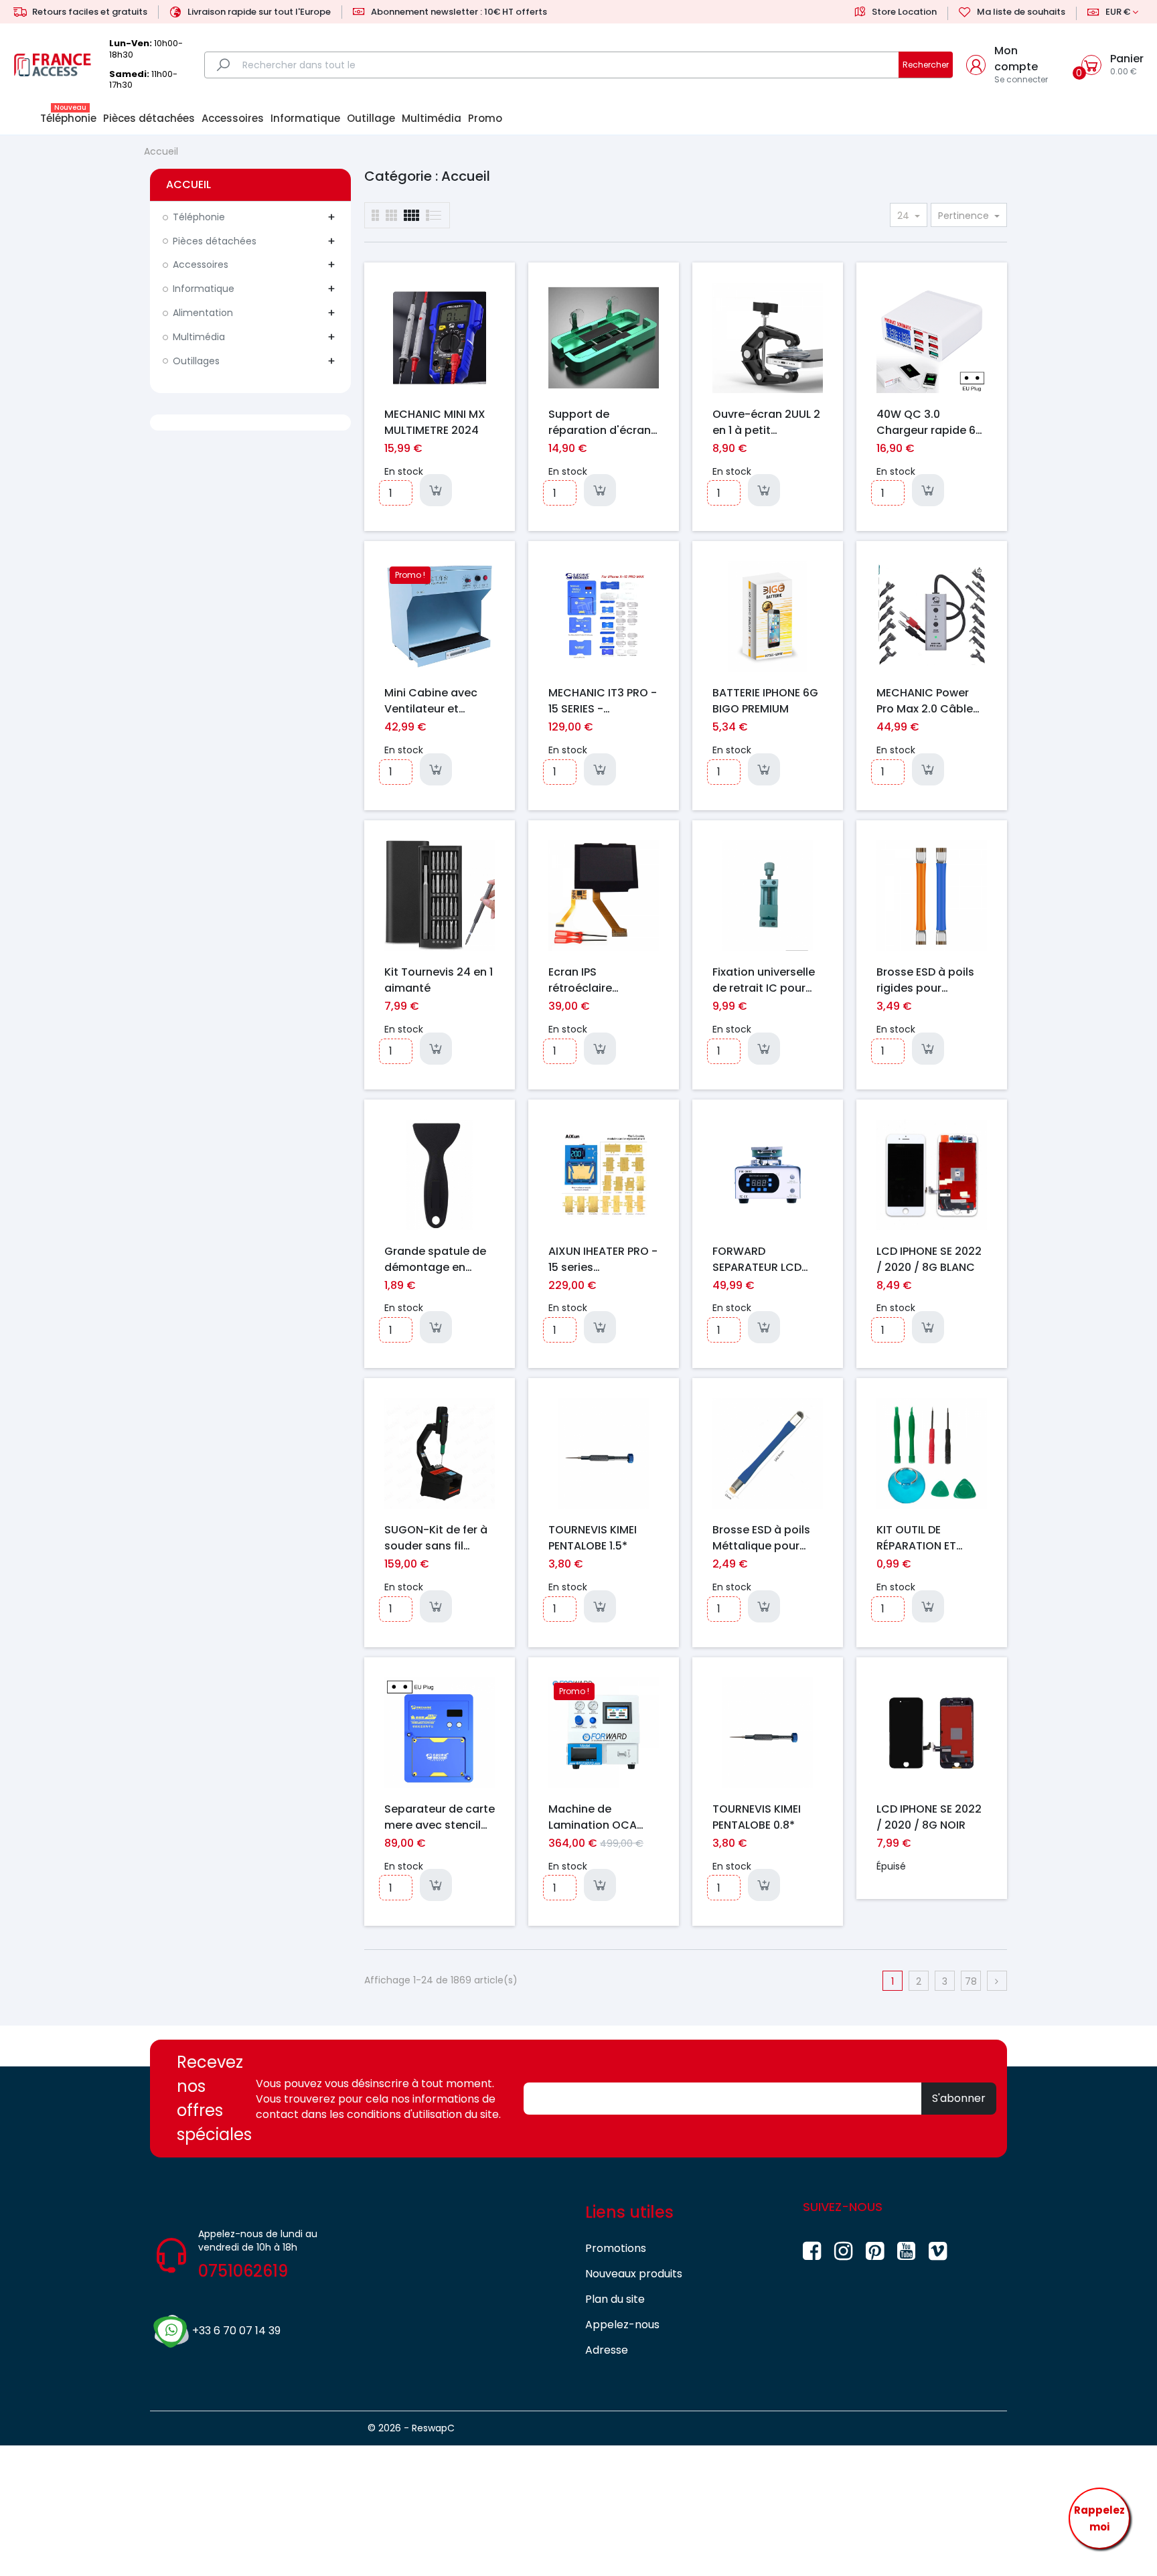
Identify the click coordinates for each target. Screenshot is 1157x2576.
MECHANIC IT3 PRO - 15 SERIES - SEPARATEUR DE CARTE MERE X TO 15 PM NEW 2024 (603, 700)
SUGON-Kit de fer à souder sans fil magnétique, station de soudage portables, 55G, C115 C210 (439, 1537)
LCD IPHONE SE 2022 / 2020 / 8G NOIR (929, 1817)
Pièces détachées (215, 241)
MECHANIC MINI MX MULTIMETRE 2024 (435, 422)
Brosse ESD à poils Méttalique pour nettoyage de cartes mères (761, 1537)
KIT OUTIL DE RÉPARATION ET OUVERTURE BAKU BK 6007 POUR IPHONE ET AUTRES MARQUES (931, 1537)
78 (971, 1981)
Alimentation (203, 313)
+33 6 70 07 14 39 (236, 2331)
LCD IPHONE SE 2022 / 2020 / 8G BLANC (929, 1259)
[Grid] (434, 215)
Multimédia (199, 337)
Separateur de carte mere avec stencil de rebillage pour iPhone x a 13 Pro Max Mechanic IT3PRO (440, 1817)
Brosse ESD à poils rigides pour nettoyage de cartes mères (925, 980)
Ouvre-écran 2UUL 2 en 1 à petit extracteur (766, 422)
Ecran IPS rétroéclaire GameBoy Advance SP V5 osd (601, 980)
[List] (375, 215)
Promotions (616, 2248)
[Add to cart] (436, 490)
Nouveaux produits (634, 2274)
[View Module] (411, 215)
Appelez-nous (622, 2325)
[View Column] (391, 215)
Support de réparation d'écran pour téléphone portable (600, 422)
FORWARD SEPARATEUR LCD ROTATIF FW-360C (761, 1259)
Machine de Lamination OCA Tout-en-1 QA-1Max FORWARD (601, 1817)
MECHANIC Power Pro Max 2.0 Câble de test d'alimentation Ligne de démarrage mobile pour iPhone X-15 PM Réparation (931, 700)
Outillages (196, 361)
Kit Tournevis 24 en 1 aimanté (439, 980)
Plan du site (615, 2299)
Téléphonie (199, 217)
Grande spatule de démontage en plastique (435, 1259)
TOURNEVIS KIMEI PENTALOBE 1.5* (593, 1537)
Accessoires (201, 264)
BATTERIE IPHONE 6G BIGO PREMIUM (765, 700)
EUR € (1118, 12)
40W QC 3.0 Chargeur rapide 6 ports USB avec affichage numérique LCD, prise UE (926, 422)
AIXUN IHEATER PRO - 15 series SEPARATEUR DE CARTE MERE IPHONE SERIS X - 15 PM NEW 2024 (603, 1259)
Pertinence (965, 216)
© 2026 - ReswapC (411, 2428)
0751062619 (243, 2271)
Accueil (188, 184)
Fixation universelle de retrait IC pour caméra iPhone (764, 980)
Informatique (204, 289)
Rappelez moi (1099, 2519)
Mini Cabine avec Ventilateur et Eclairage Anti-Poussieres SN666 (432, 700)
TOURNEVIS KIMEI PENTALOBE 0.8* (757, 1817)
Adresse (607, 2350)
